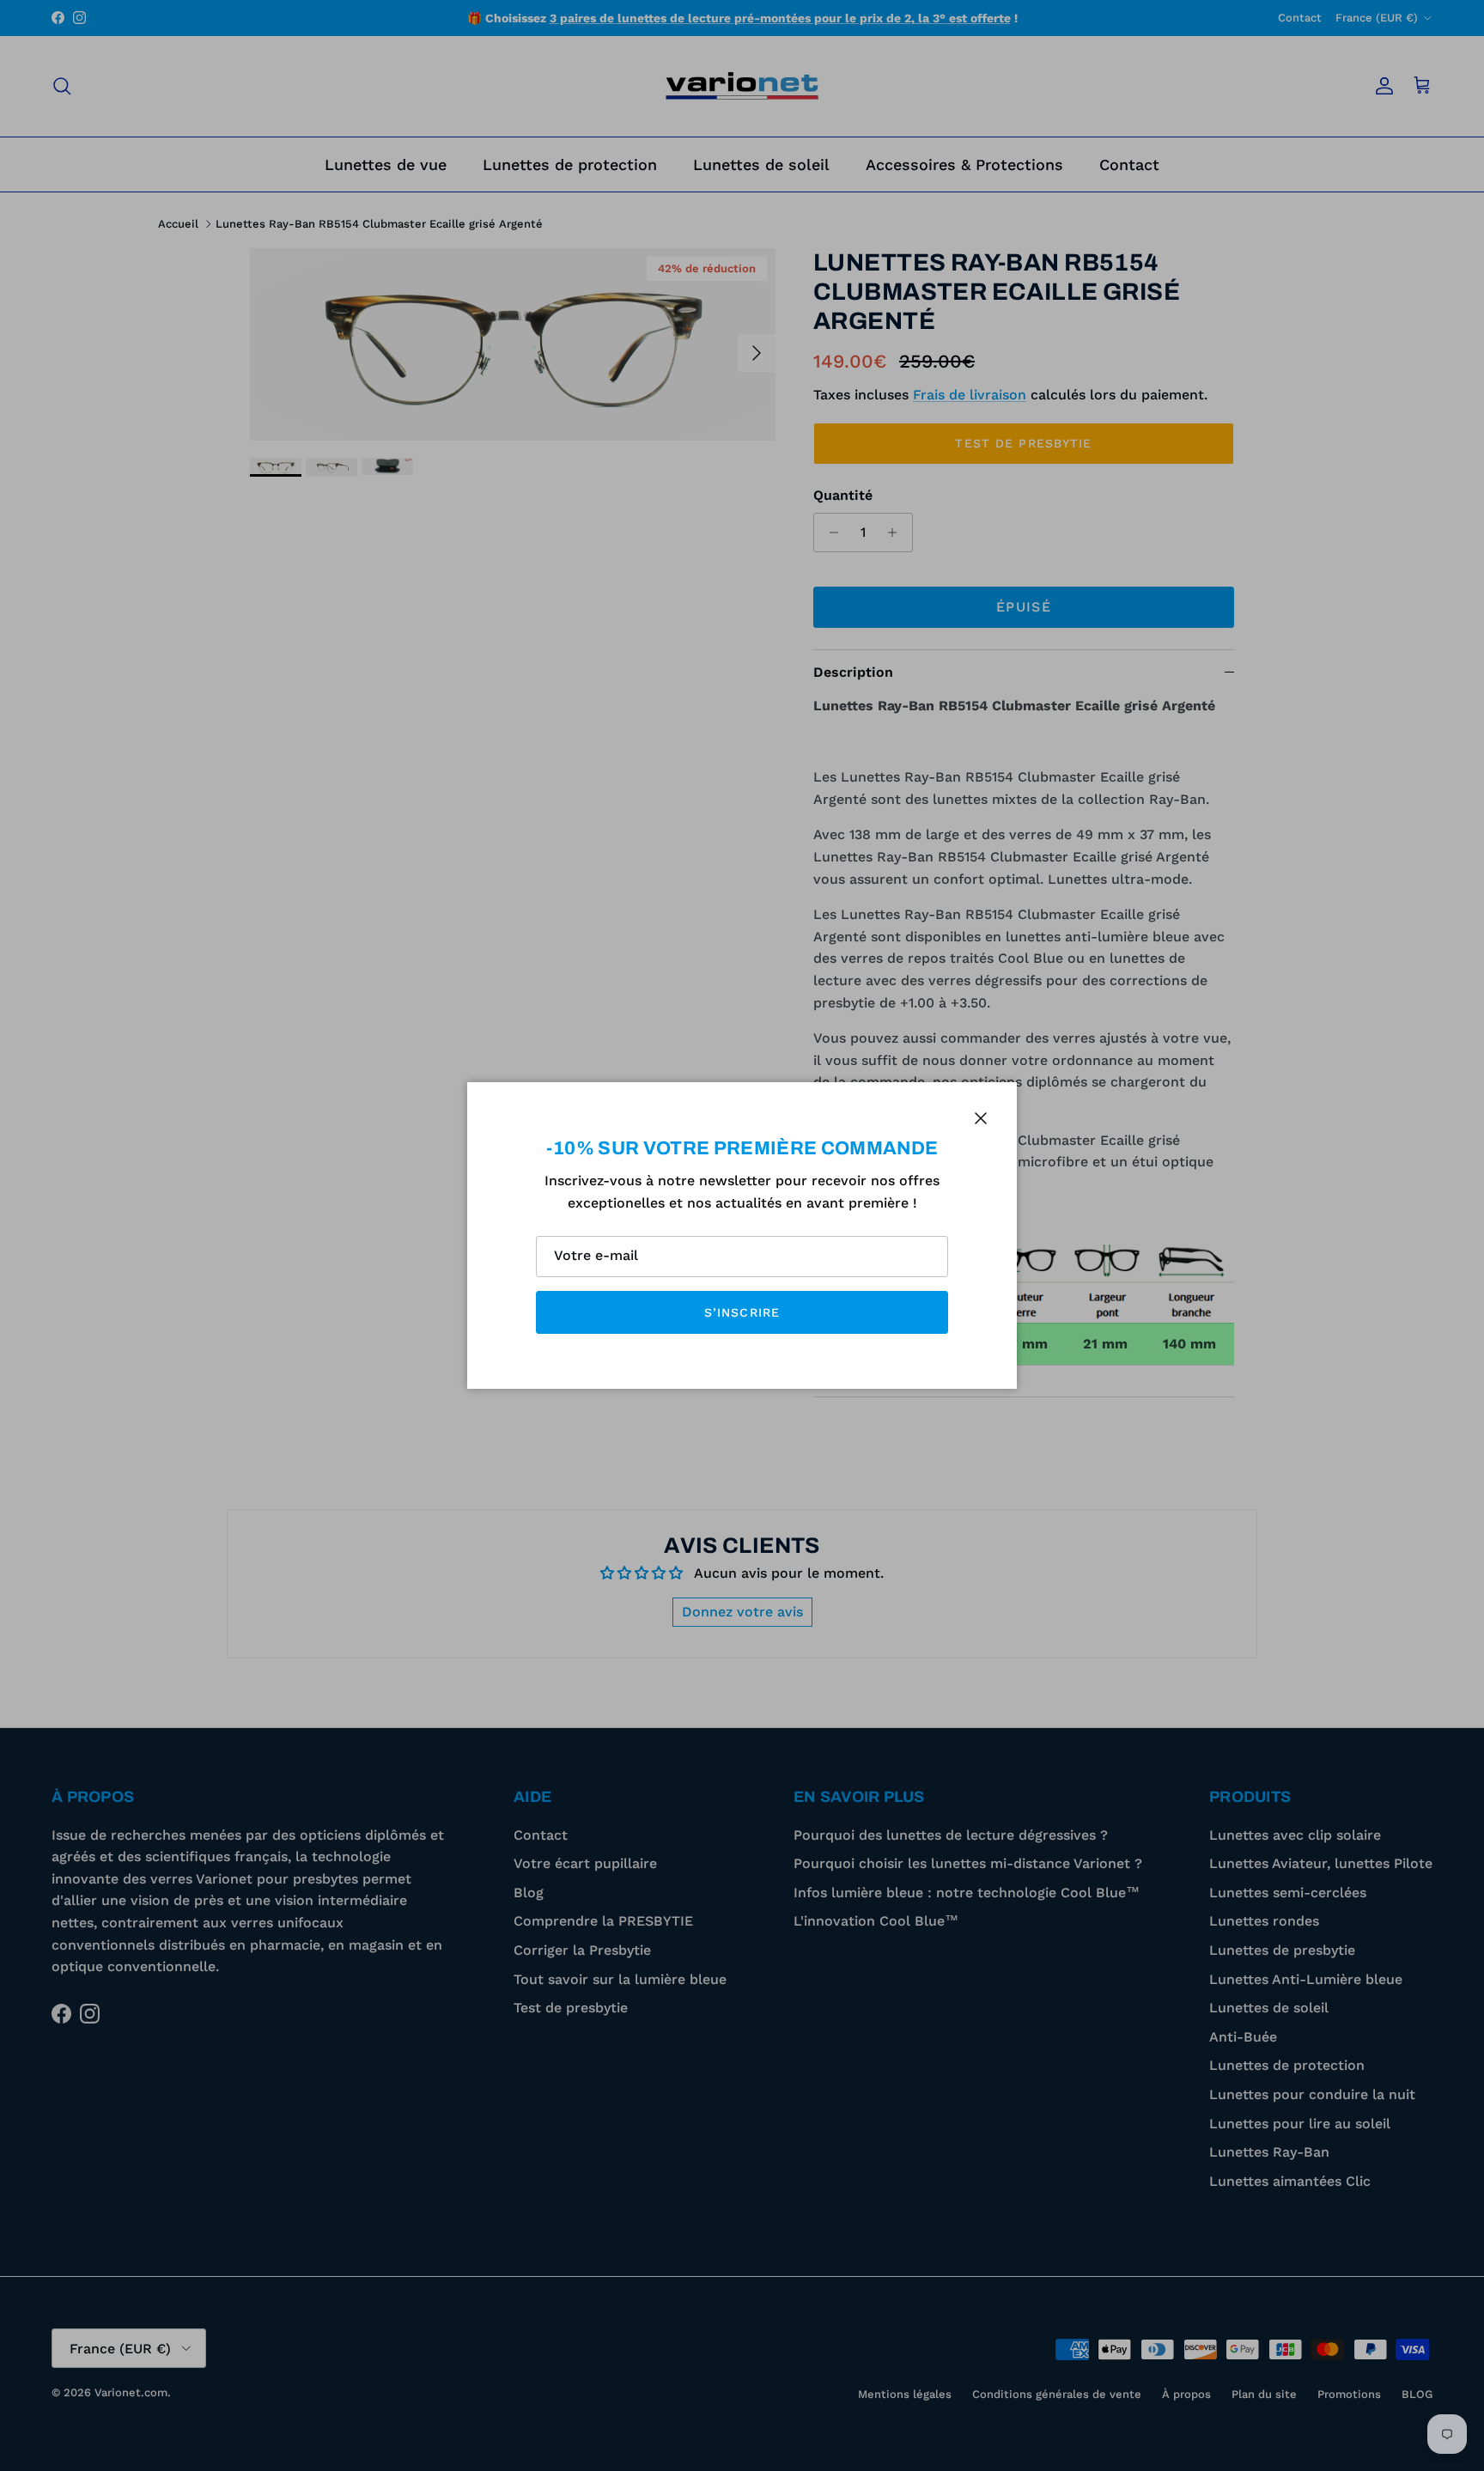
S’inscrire (742, 1312)
